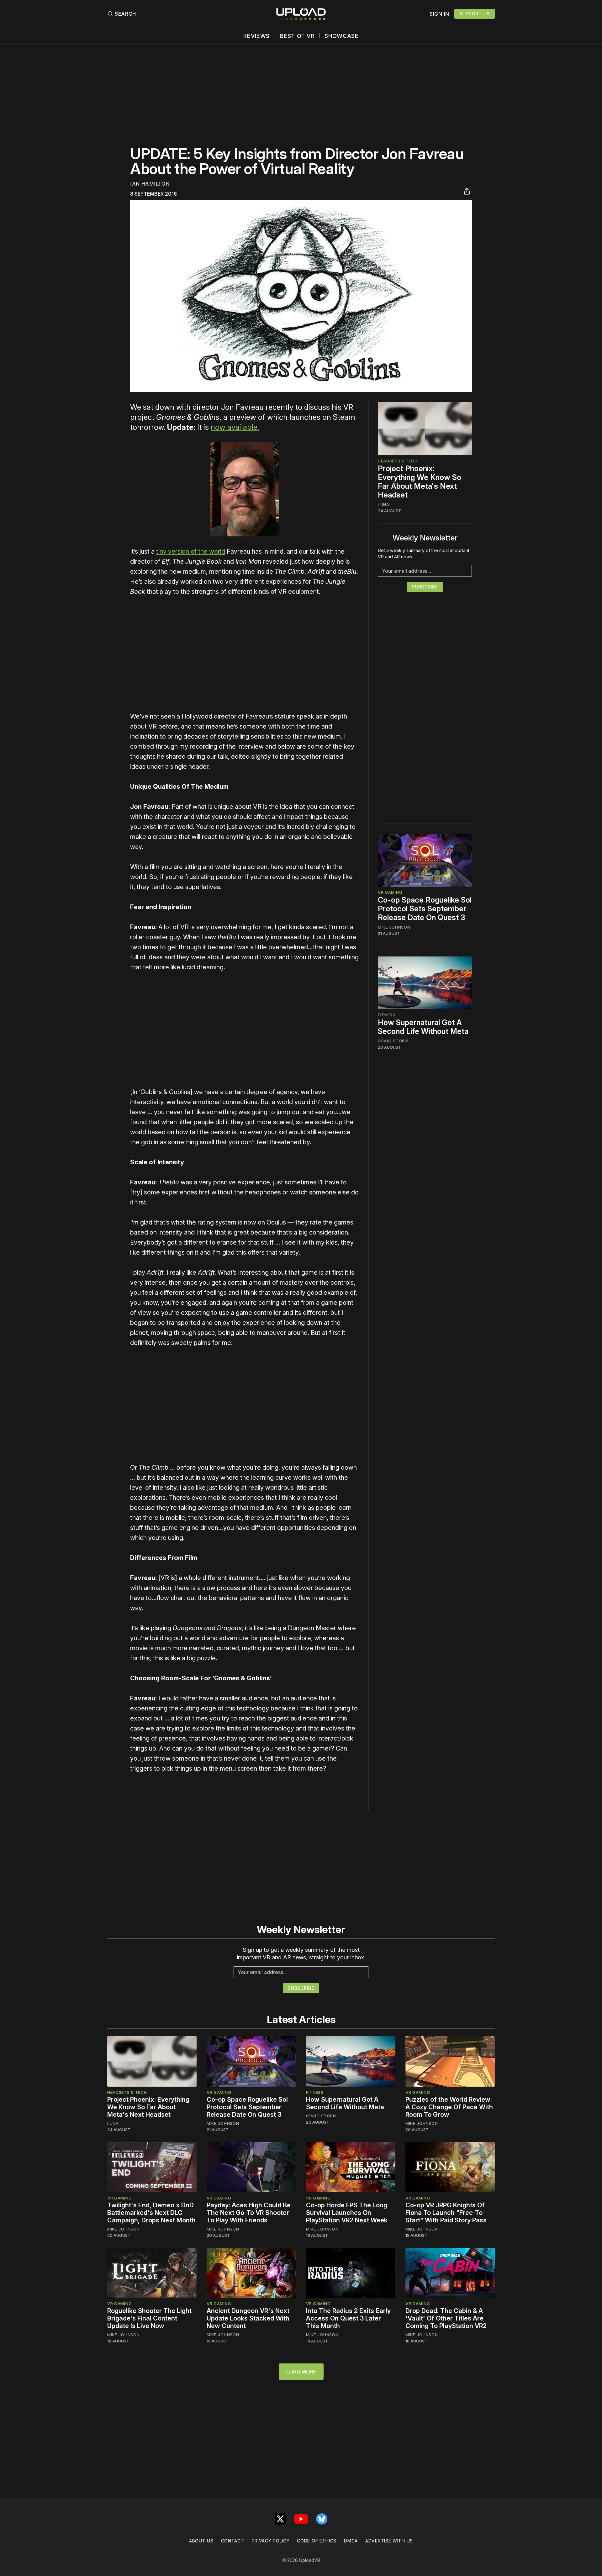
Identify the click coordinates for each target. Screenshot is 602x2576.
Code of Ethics (317, 2541)
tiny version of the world (191, 551)
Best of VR (297, 36)
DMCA (351, 2541)
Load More (301, 2372)
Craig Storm (393, 1041)
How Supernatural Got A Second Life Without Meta (423, 1027)
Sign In (439, 14)
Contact (233, 2541)
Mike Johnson (394, 927)
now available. (235, 427)
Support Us (475, 14)
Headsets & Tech (398, 461)
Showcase (342, 36)
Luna (384, 504)
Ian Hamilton (150, 184)
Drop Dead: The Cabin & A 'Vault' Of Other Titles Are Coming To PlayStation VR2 (446, 2318)
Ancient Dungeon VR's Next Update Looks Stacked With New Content (248, 2318)
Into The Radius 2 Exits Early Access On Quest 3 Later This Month (348, 2318)
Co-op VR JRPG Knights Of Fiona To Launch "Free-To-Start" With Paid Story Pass (446, 2213)
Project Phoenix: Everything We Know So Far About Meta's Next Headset (420, 482)
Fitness (387, 1015)
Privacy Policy (271, 2541)
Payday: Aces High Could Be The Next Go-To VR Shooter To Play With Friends (249, 2213)
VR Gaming (390, 893)
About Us (201, 2541)
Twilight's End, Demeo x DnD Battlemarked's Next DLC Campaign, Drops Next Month (151, 2213)
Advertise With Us (389, 2541)
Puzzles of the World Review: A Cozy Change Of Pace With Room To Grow (449, 2107)
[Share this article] (467, 191)
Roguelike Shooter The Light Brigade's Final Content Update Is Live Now (149, 2318)
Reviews (256, 36)
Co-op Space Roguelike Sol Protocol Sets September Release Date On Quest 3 (425, 909)
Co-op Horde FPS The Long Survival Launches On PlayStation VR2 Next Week (347, 2213)
